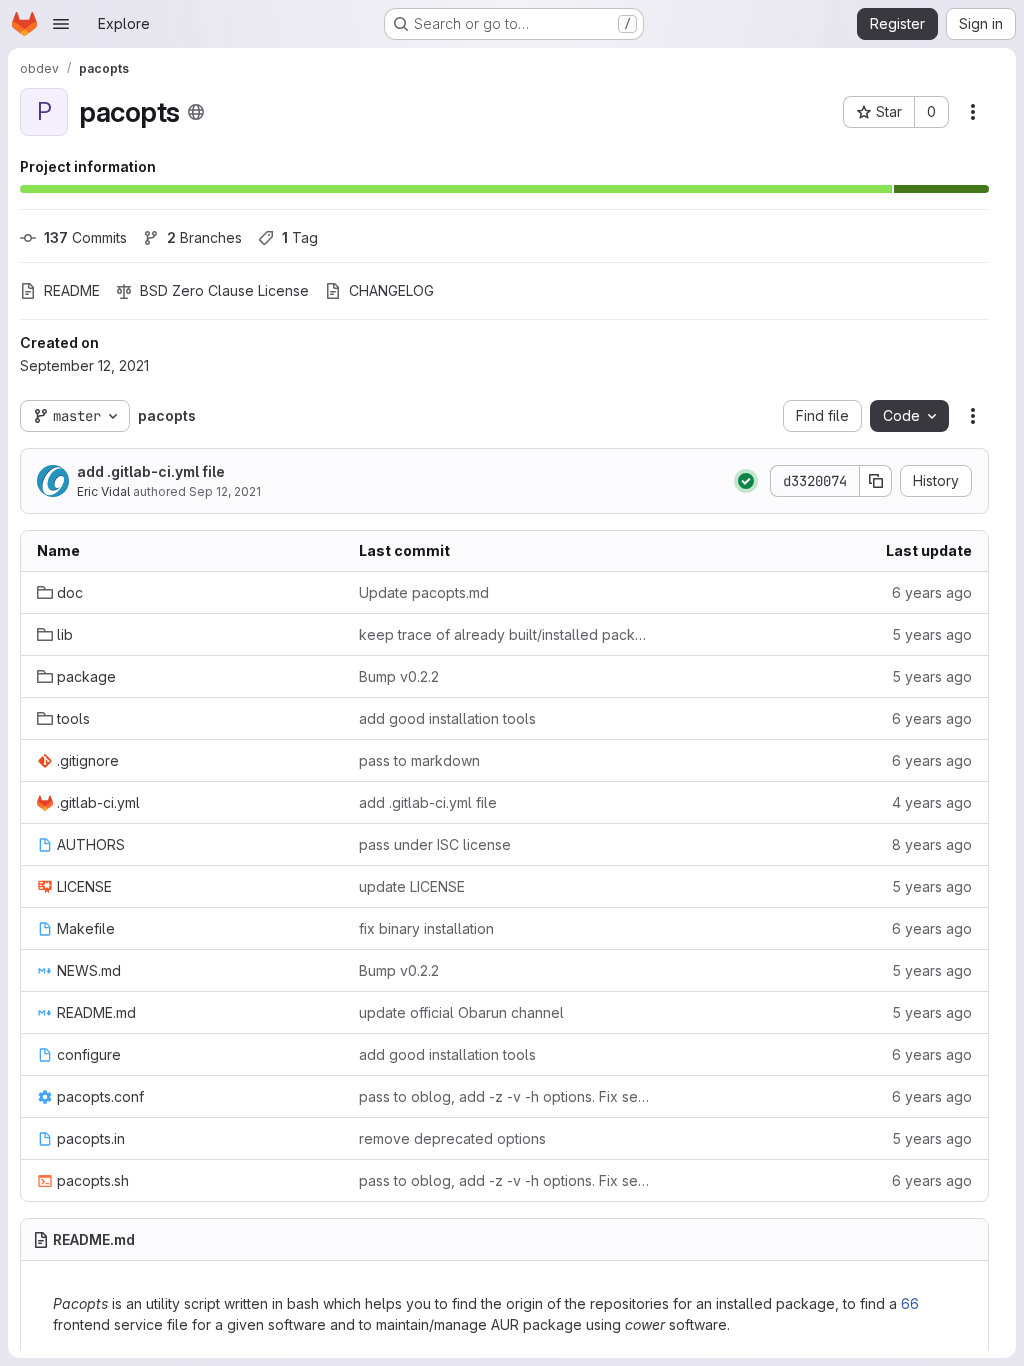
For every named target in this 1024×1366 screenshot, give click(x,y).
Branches (204, 237)
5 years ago (932, 634)
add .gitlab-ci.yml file (151, 471)
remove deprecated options (452, 1138)
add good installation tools (447, 718)
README (72, 290)
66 (910, 1303)
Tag (300, 237)
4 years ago (932, 802)
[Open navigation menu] (61, 24)
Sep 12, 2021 (225, 491)
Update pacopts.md (424, 592)
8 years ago (932, 844)
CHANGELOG (391, 290)
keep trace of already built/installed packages (504, 634)
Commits (85, 237)
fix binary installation (426, 928)
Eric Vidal (103, 491)
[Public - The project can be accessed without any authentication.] (196, 112)
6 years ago (932, 592)
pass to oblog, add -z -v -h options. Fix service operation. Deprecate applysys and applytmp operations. (504, 1096)
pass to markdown (419, 760)
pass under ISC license (435, 844)
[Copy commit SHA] (876, 481)
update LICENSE (412, 886)
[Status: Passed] (746, 481)
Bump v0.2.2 (399, 676)
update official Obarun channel (461, 1012)
